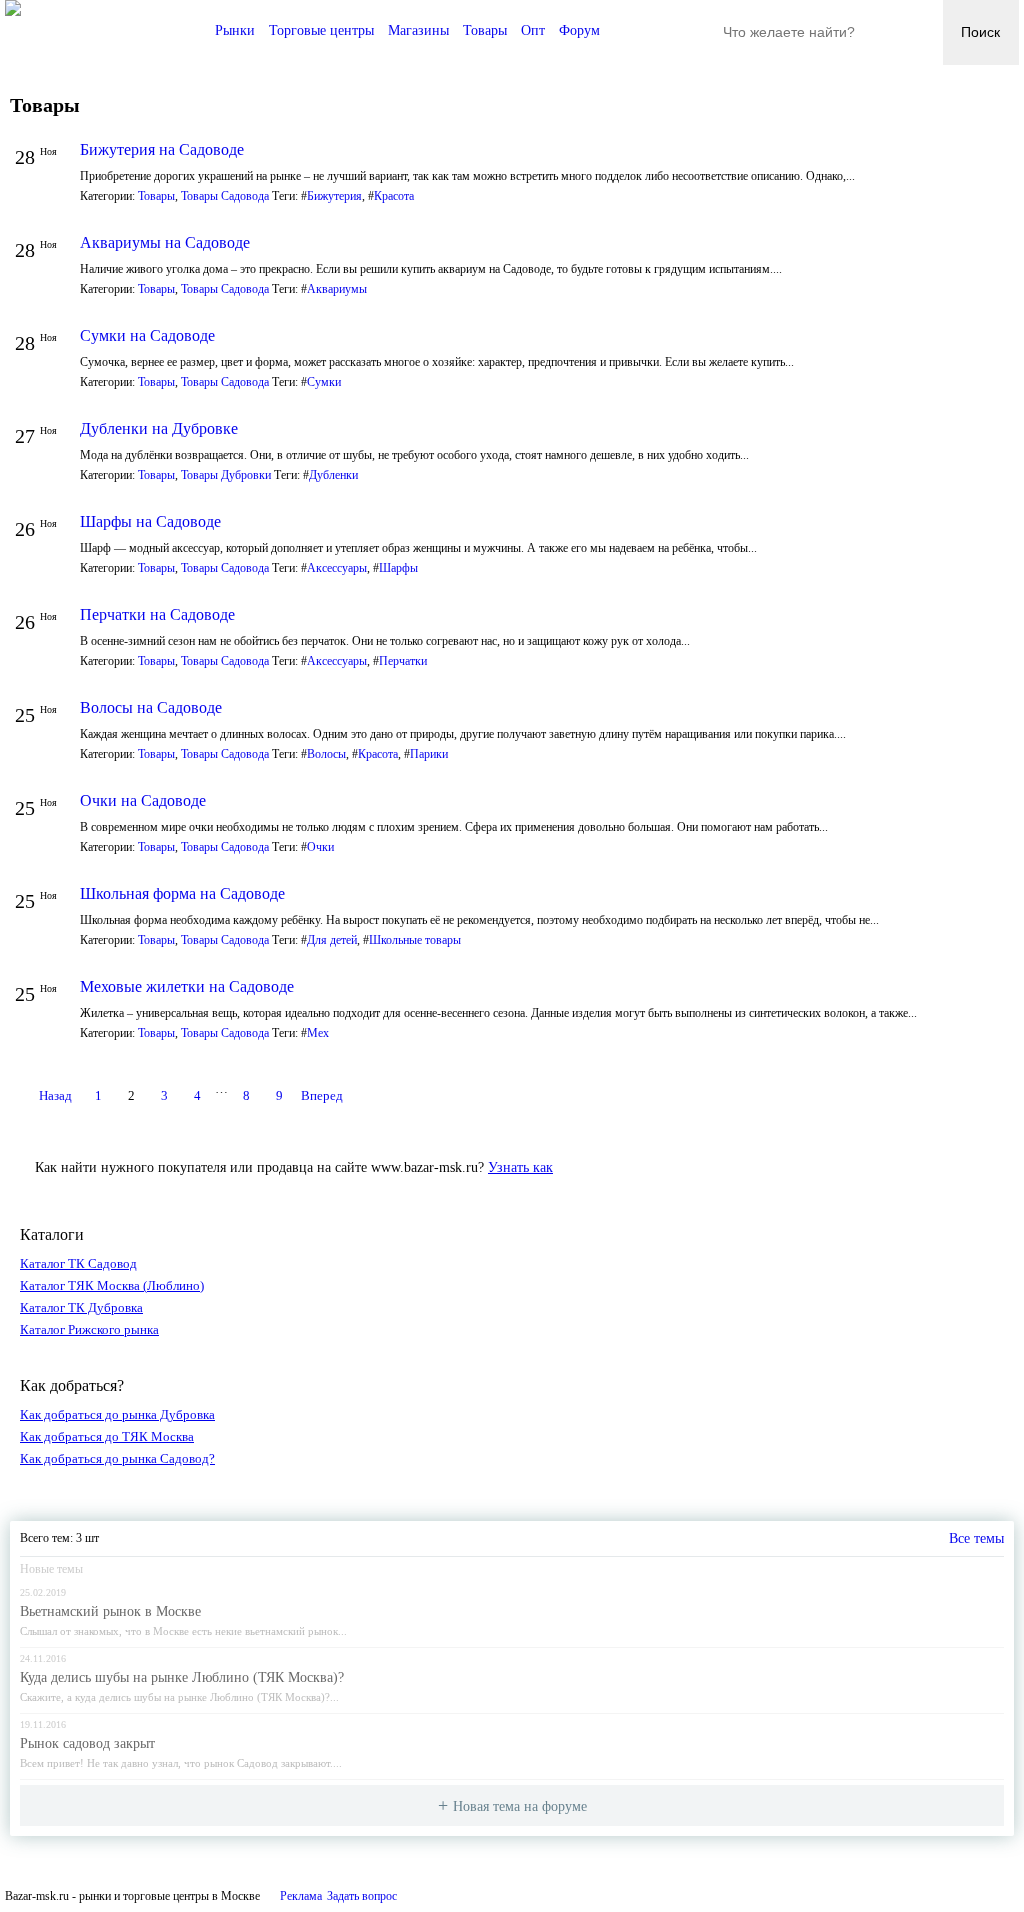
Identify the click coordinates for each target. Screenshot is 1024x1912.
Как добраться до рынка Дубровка (117, 1414)
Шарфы (398, 568)
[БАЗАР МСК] (13, 10)
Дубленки (333, 475)
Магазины (418, 30)
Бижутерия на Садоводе (162, 149)
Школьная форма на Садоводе (182, 893)
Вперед (322, 1095)
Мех (318, 1033)
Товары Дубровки (226, 475)
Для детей (332, 940)
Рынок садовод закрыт (87, 1743)
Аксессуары (337, 568)
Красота (394, 196)
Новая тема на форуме (520, 1806)
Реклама (301, 1896)
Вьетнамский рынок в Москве (110, 1611)
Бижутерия (334, 196)
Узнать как (520, 1167)
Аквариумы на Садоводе (165, 242)
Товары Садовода (225, 196)
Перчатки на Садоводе (157, 614)
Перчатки (403, 661)
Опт (533, 30)
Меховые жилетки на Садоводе (187, 986)
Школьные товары (415, 940)
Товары (485, 30)
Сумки (324, 382)
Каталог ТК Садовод (78, 1263)
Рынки (235, 30)
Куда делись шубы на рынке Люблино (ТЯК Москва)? (182, 1677)
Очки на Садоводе (143, 800)
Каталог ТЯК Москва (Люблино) (112, 1285)
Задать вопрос (362, 1896)
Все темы (976, 1538)
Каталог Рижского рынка (89, 1329)
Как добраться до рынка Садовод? (117, 1458)
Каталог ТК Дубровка (81, 1307)
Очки (320, 847)
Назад (55, 1095)
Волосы (326, 754)
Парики (429, 754)
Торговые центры (321, 30)
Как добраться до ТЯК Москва (107, 1436)
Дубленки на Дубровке (159, 428)
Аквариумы (337, 289)
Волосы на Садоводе (151, 707)
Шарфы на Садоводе (150, 521)
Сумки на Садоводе (147, 335)
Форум (579, 30)
